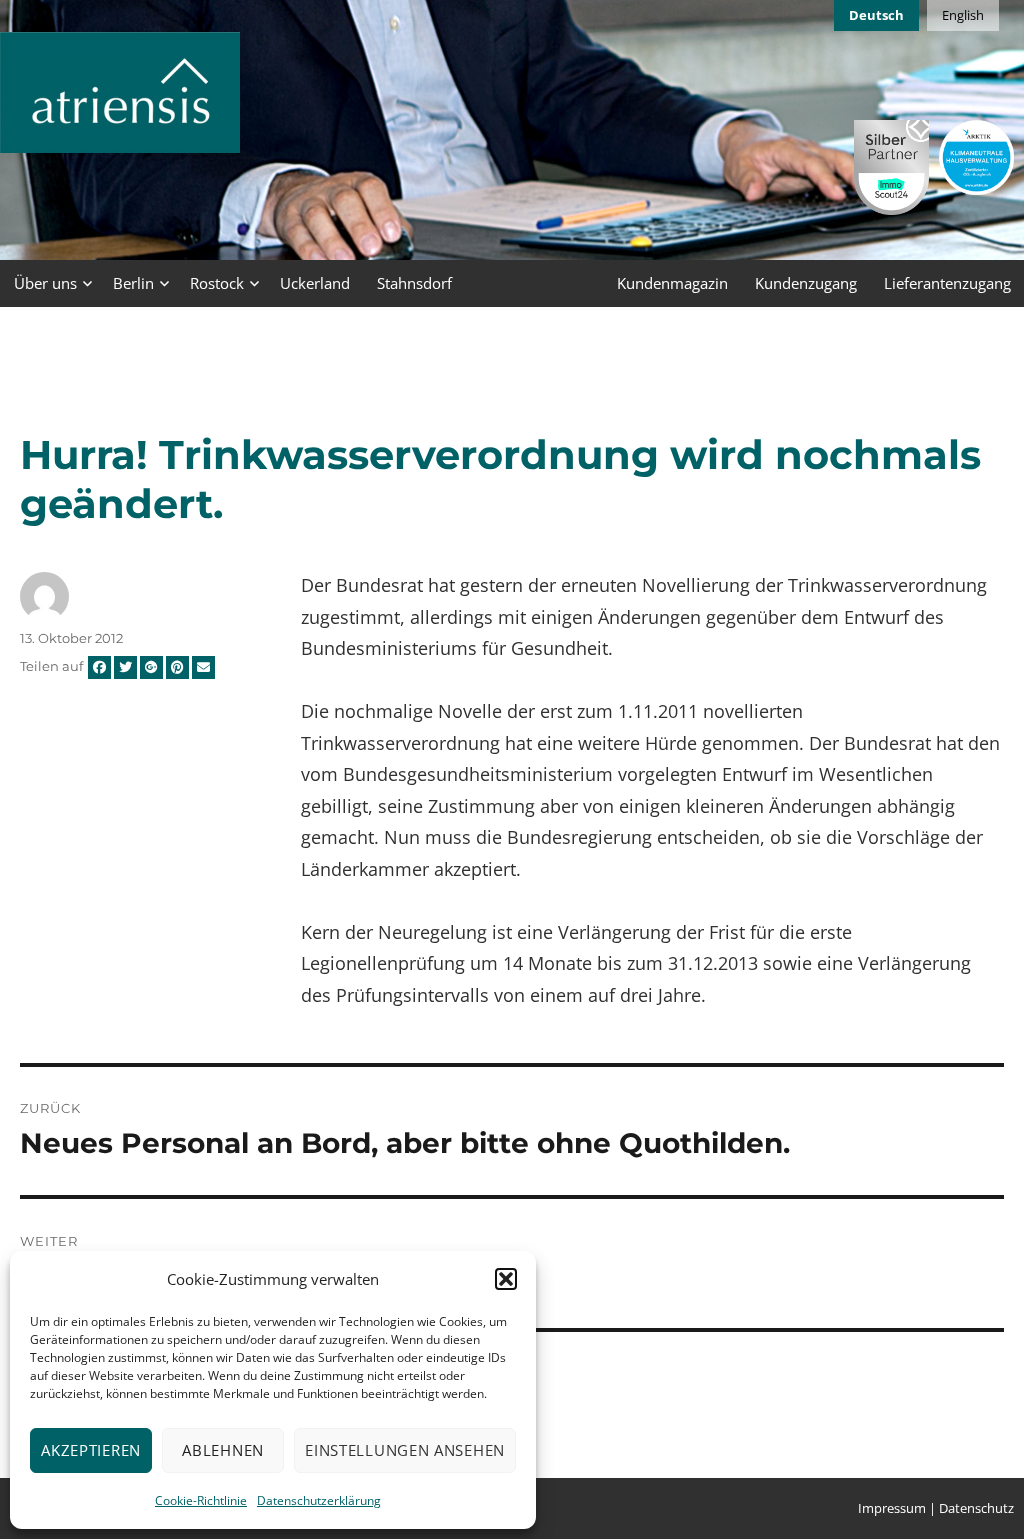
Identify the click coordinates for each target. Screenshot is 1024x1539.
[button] (506, 1279)
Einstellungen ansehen (405, 1450)
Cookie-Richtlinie (201, 1500)
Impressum (892, 1508)
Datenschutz (976, 1508)
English (963, 15)
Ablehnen (223, 1450)
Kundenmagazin (672, 283)
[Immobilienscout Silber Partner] (891, 167)
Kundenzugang (806, 283)
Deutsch (876, 15)
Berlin (133, 283)
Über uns (45, 283)
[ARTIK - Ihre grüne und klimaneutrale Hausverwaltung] (976, 157)
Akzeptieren (91, 1450)
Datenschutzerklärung (319, 1500)
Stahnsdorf (414, 283)
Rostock (217, 283)
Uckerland (315, 283)
